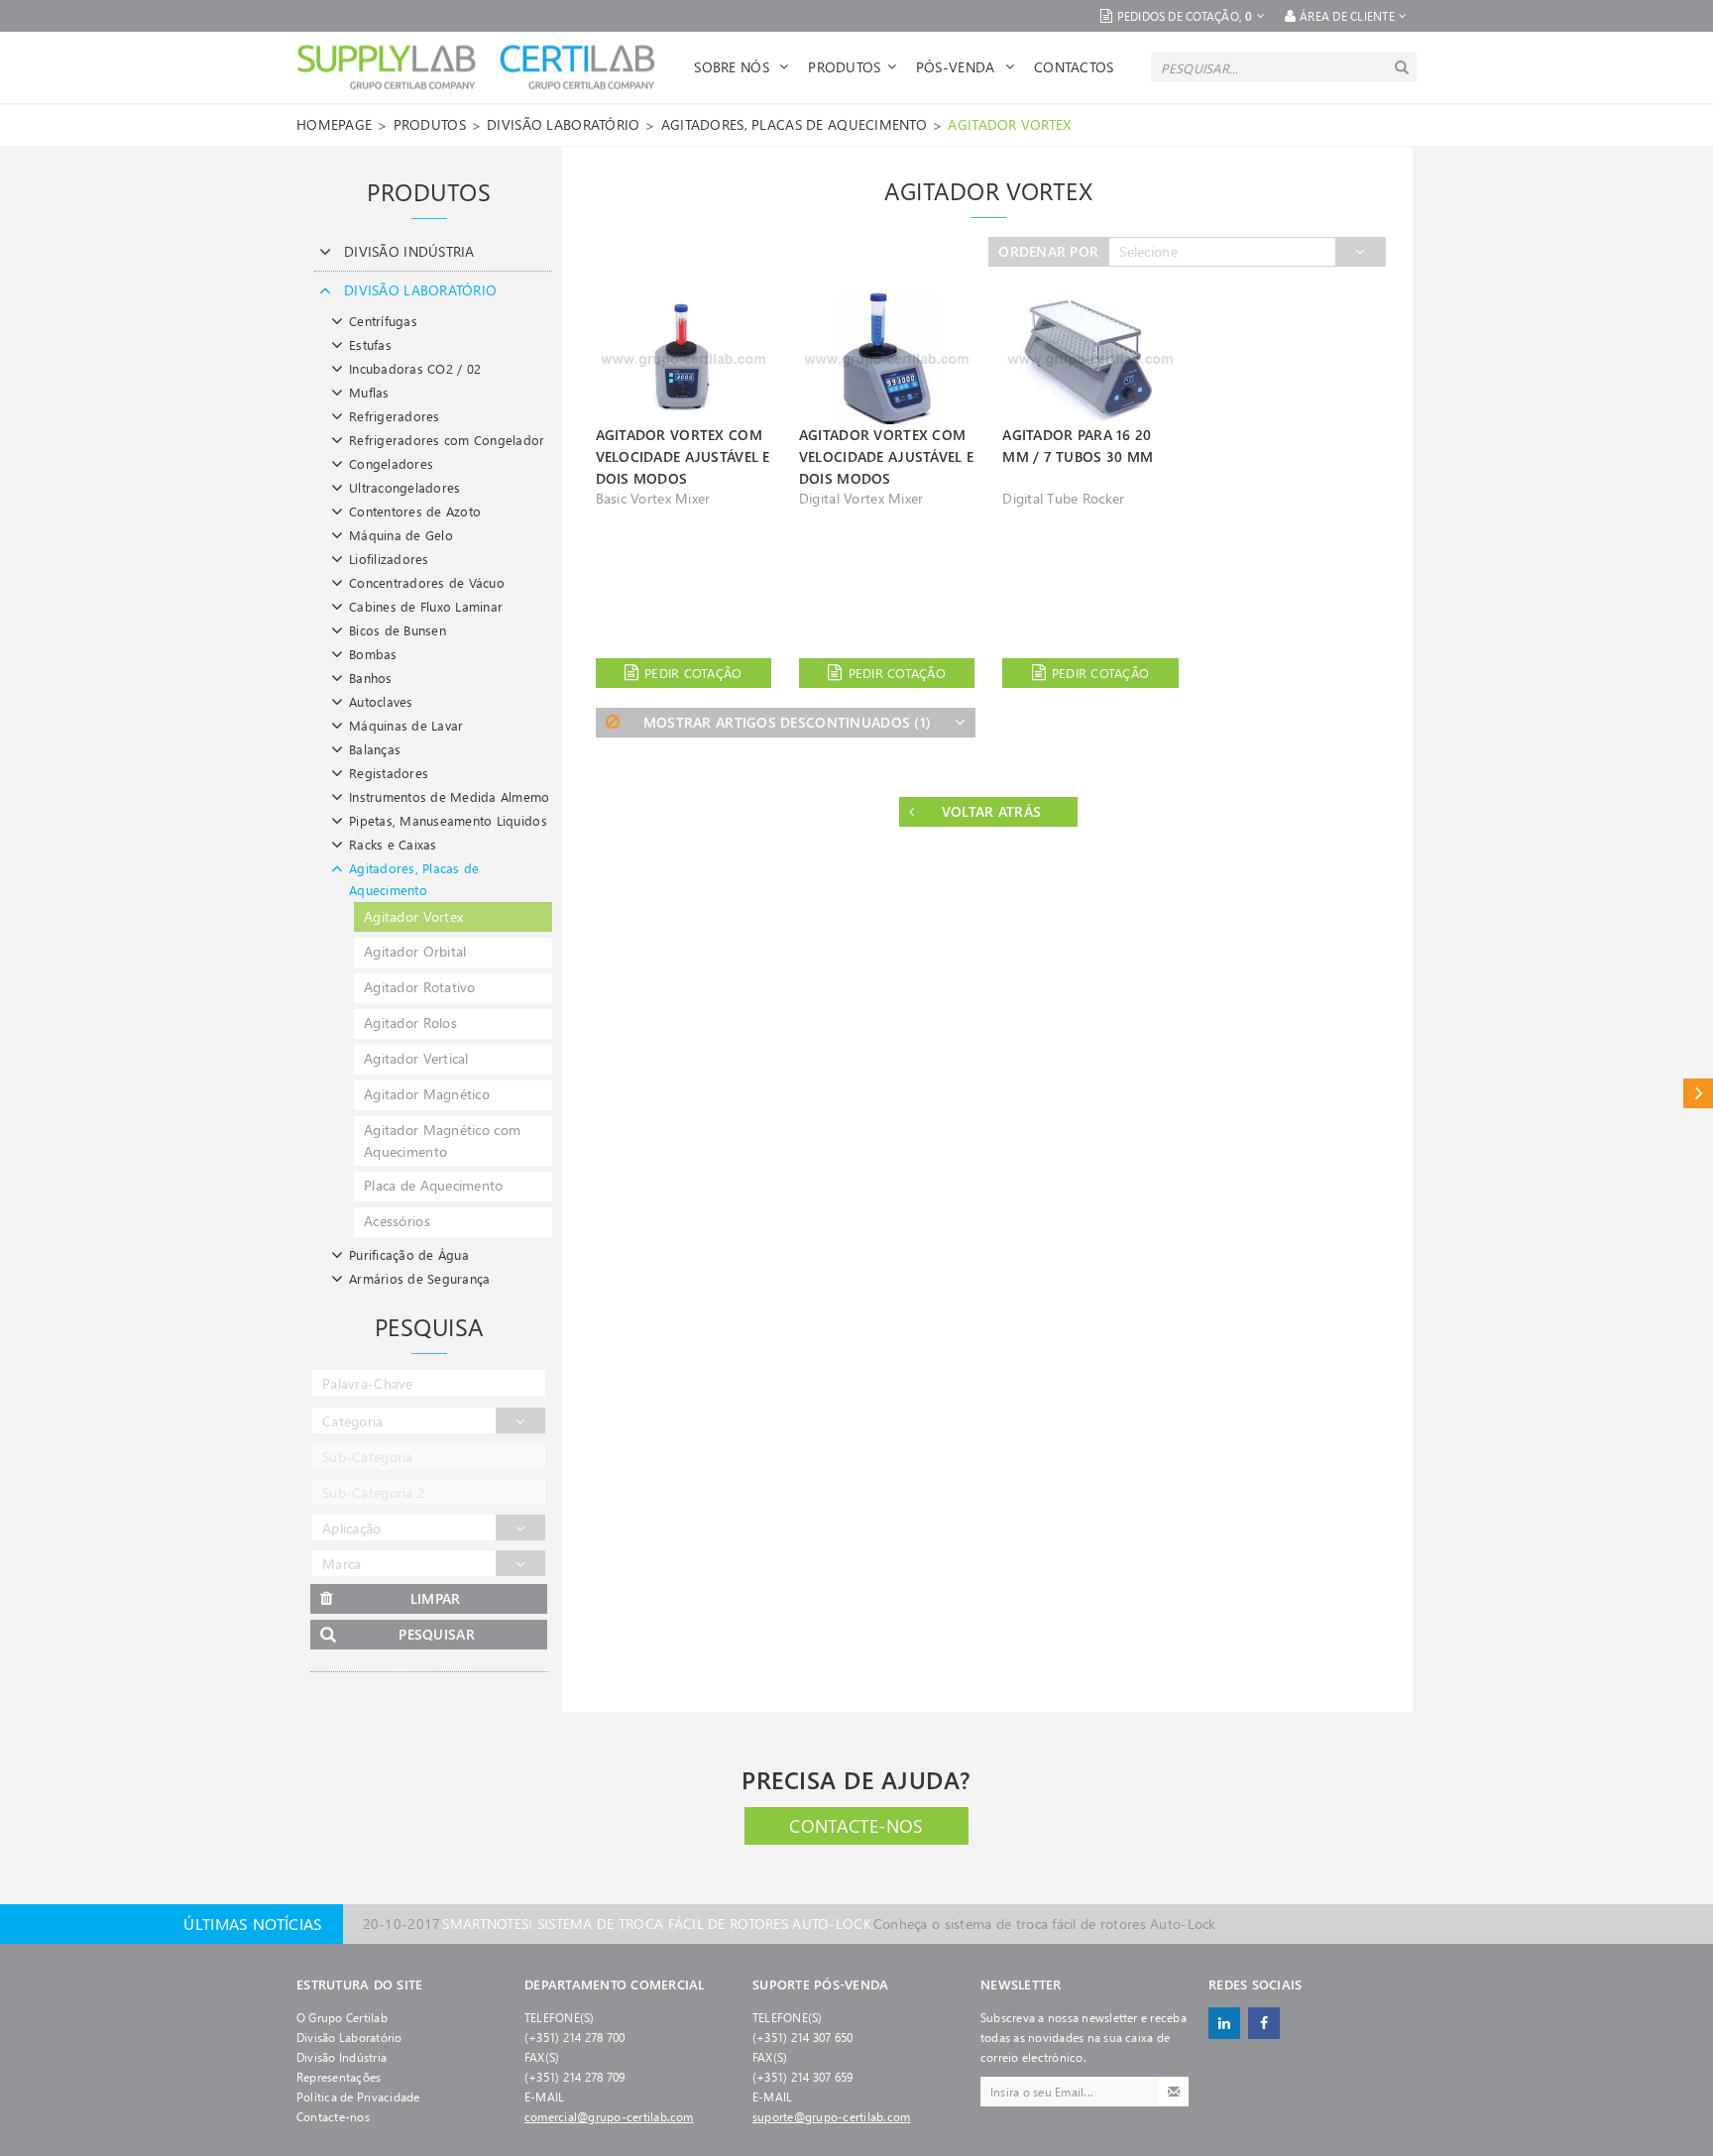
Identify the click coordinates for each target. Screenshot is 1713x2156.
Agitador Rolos (410, 1022)
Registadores (389, 773)
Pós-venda (958, 67)
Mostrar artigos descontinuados (788, 722)
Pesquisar (437, 1634)
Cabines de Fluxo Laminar (426, 606)
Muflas (369, 392)
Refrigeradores (395, 416)
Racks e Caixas (393, 844)
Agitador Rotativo (420, 987)
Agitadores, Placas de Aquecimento (794, 124)
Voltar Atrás (991, 811)
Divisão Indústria (342, 2057)
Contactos (1074, 67)
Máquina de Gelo (401, 535)
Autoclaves (381, 701)
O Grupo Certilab (342, 2017)
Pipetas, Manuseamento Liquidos (448, 820)
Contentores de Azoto (415, 511)
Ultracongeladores (404, 487)
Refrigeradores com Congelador (447, 440)
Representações (339, 2077)
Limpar (436, 1598)
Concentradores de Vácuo (427, 582)
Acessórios (397, 1221)
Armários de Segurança (419, 1278)
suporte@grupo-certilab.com (831, 2116)
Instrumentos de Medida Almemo (450, 796)
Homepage (334, 124)
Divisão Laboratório (349, 2037)
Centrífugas (383, 321)
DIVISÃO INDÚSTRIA (409, 251)
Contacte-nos (856, 1826)
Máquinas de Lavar (406, 725)
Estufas (370, 344)
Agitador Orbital (415, 951)
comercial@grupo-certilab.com (609, 2116)
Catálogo (1698, 1093)
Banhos (371, 678)
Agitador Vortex (1009, 124)
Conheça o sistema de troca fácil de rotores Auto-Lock (790, 1908)
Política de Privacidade (358, 2097)
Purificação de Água (409, 1254)
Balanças (375, 749)
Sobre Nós (734, 67)
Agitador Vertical (416, 1058)
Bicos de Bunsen (398, 630)
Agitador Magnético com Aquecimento (442, 1140)
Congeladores (391, 463)
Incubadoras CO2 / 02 (415, 368)
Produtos (844, 67)
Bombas (373, 654)
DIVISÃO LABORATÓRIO (563, 124)
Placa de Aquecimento (434, 1185)
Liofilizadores (389, 559)
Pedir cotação (693, 673)
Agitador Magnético (427, 1094)
